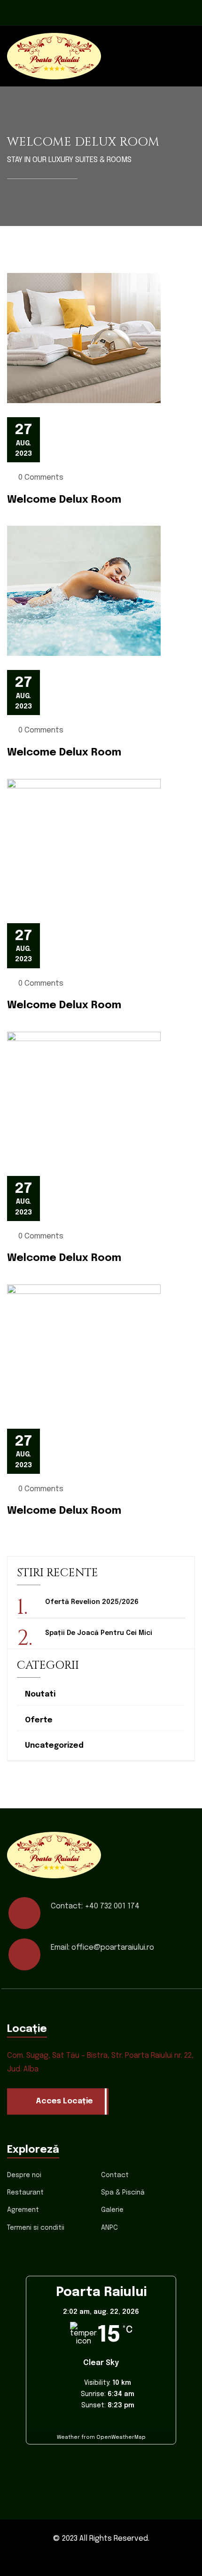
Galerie (112, 2210)
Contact (115, 2175)
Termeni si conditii (36, 2228)
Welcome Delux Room (64, 500)
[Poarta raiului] (54, 56)
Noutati (40, 1694)
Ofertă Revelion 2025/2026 (92, 1602)
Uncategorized (54, 1746)
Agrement (23, 2210)
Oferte (39, 1720)
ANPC (109, 2228)
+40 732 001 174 (112, 1906)
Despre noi (24, 2175)
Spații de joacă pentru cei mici (99, 1633)
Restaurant (25, 2193)
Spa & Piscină (123, 2193)
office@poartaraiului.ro (113, 1948)
